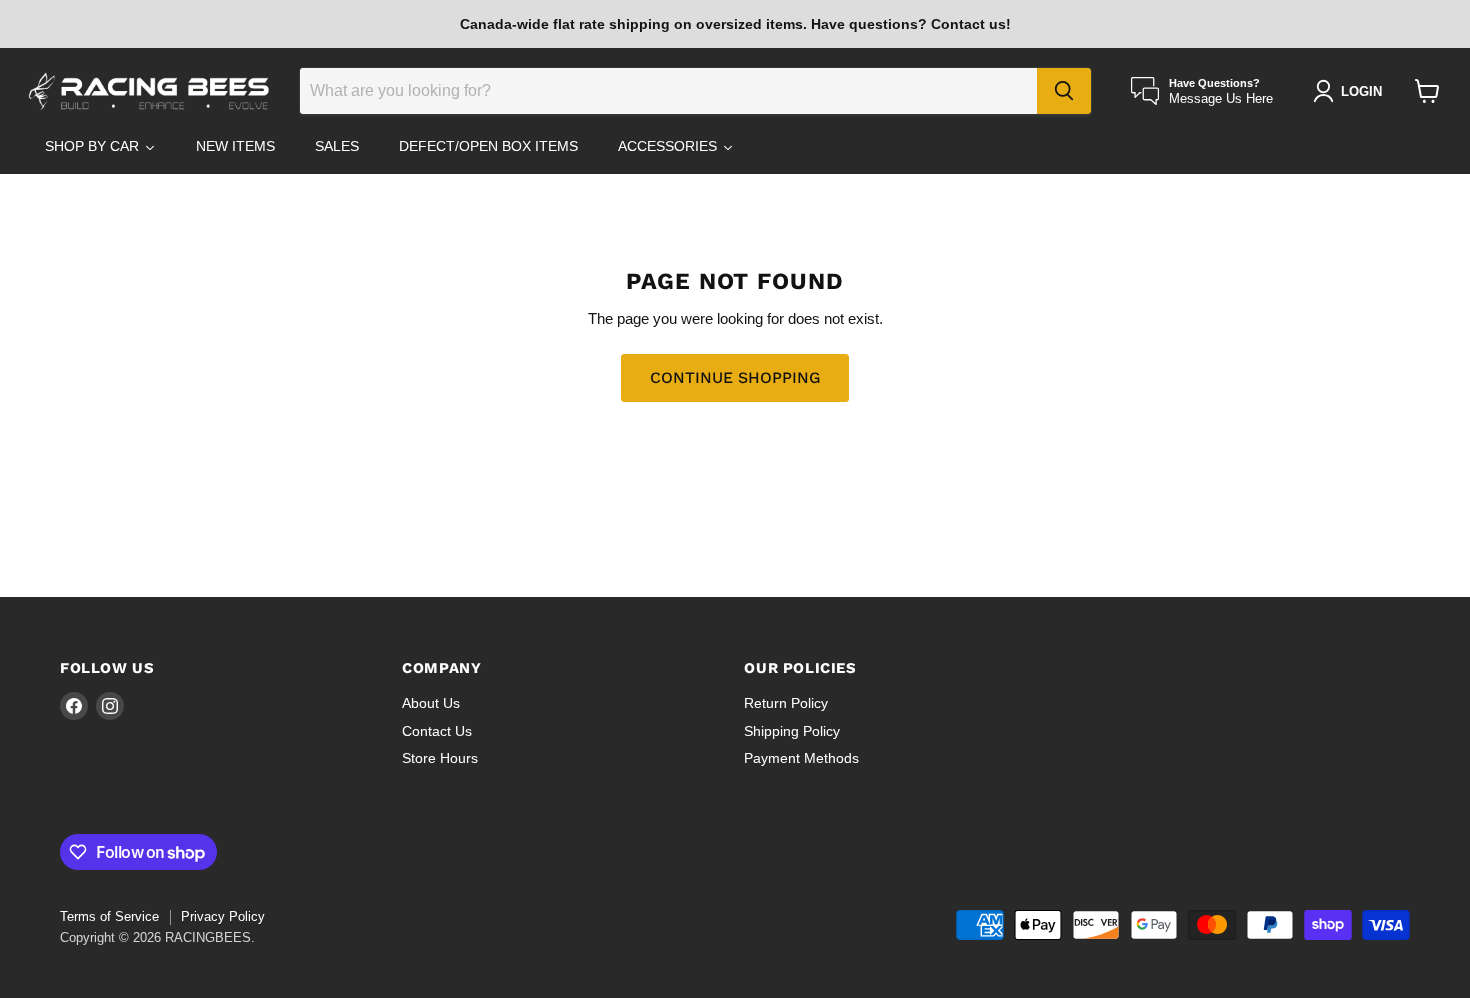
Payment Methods (801, 758)
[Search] (1064, 91)
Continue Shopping (735, 377)
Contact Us (437, 731)
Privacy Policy (223, 916)
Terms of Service (109, 916)
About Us (431, 703)
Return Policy (786, 703)
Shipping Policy (792, 731)
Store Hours (440, 758)
